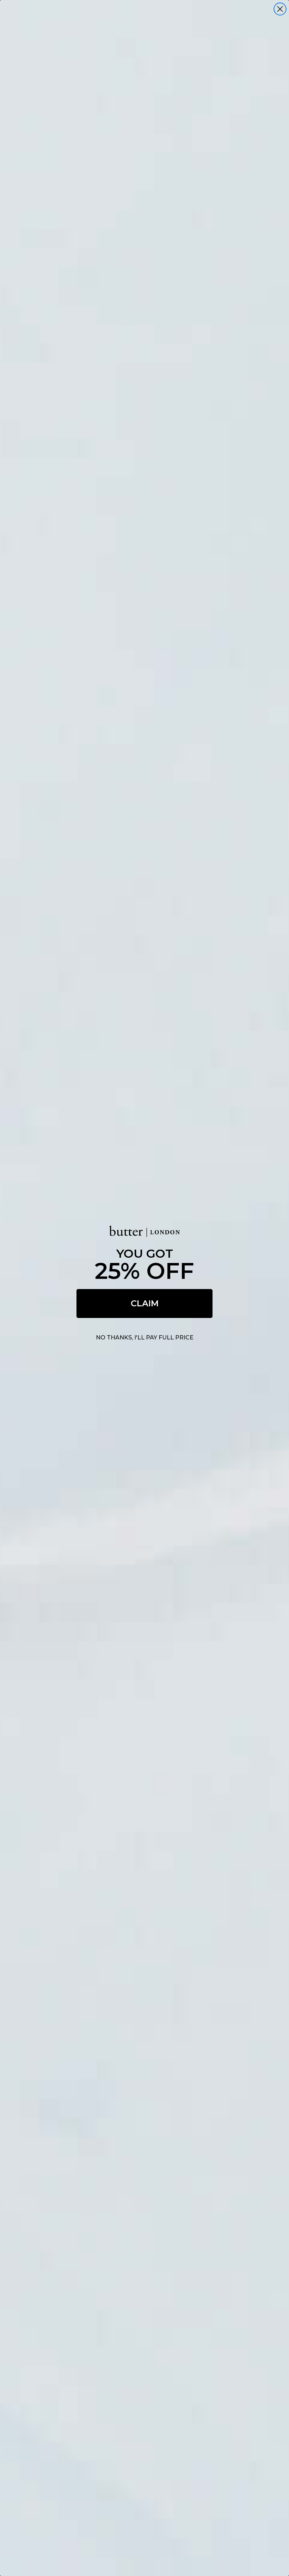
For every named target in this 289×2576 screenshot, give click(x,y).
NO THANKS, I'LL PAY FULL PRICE (145, 1338)
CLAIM (145, 1303)
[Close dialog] (280, 9)
